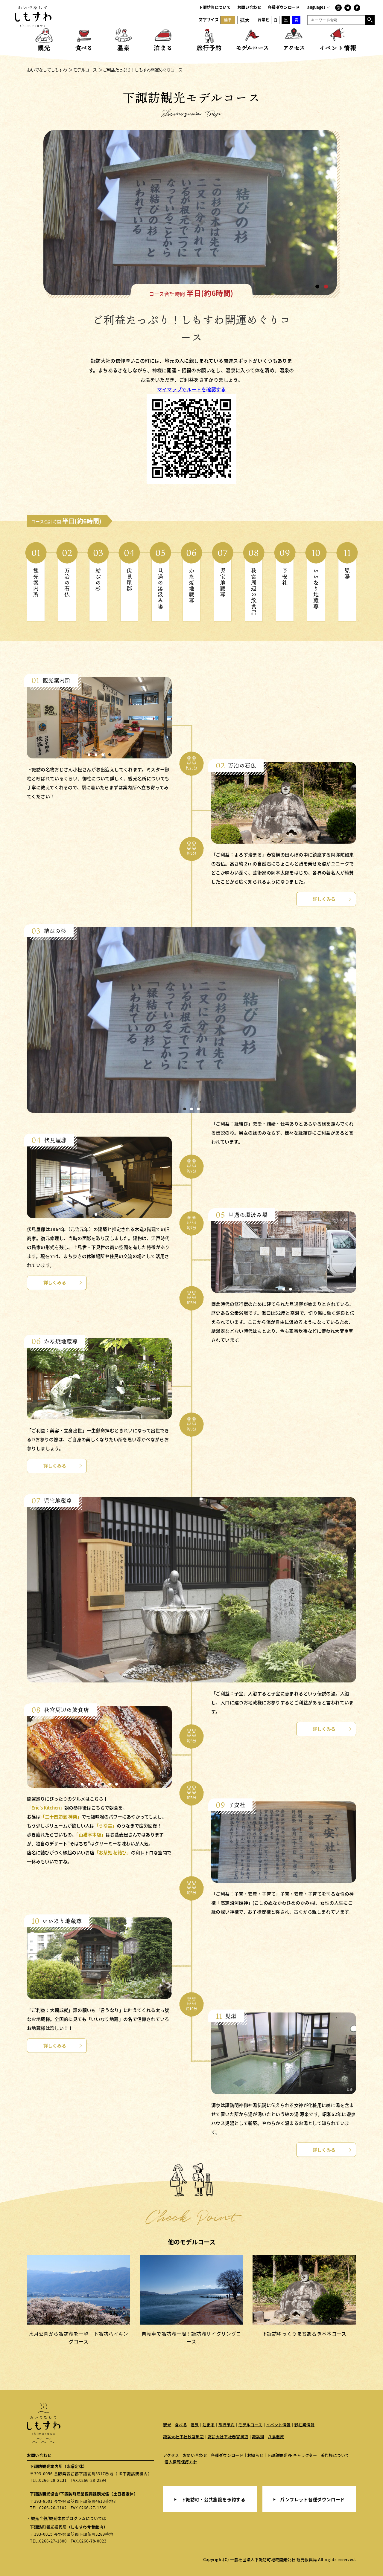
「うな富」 (105, 1826)
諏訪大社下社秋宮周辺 (184, 2437)
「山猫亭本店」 (91, 1834)
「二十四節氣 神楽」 (61, 1817)
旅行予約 (227, 2425)
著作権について (335, 2455)
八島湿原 (276, 2437)
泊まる (209, 2425)
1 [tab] (318, 287)
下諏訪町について (215, 7)
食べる (181, 2425)
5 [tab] (110, 1784)
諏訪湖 (258, 2437)
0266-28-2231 (53, 2480)
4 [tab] (110, 755)
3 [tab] (103, 755)
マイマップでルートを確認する (191, 389)
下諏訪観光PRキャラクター (292, 2455)
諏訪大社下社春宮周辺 (228, 2437)
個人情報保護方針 (181, 2462)
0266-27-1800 (53, 2541)
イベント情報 (278, 2425)
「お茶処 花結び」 (113, 1852)
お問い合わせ (249, 7)
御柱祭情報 (304, 2425)
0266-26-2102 (53, 2508)
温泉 (195, 2425)
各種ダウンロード (284, 7)
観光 (167, 2425)
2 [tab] (326, 287)
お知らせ (255, 2455)
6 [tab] (117, 1784)
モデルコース (250, 2425)
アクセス (171, 2455)
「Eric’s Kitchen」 (46, 1808)
